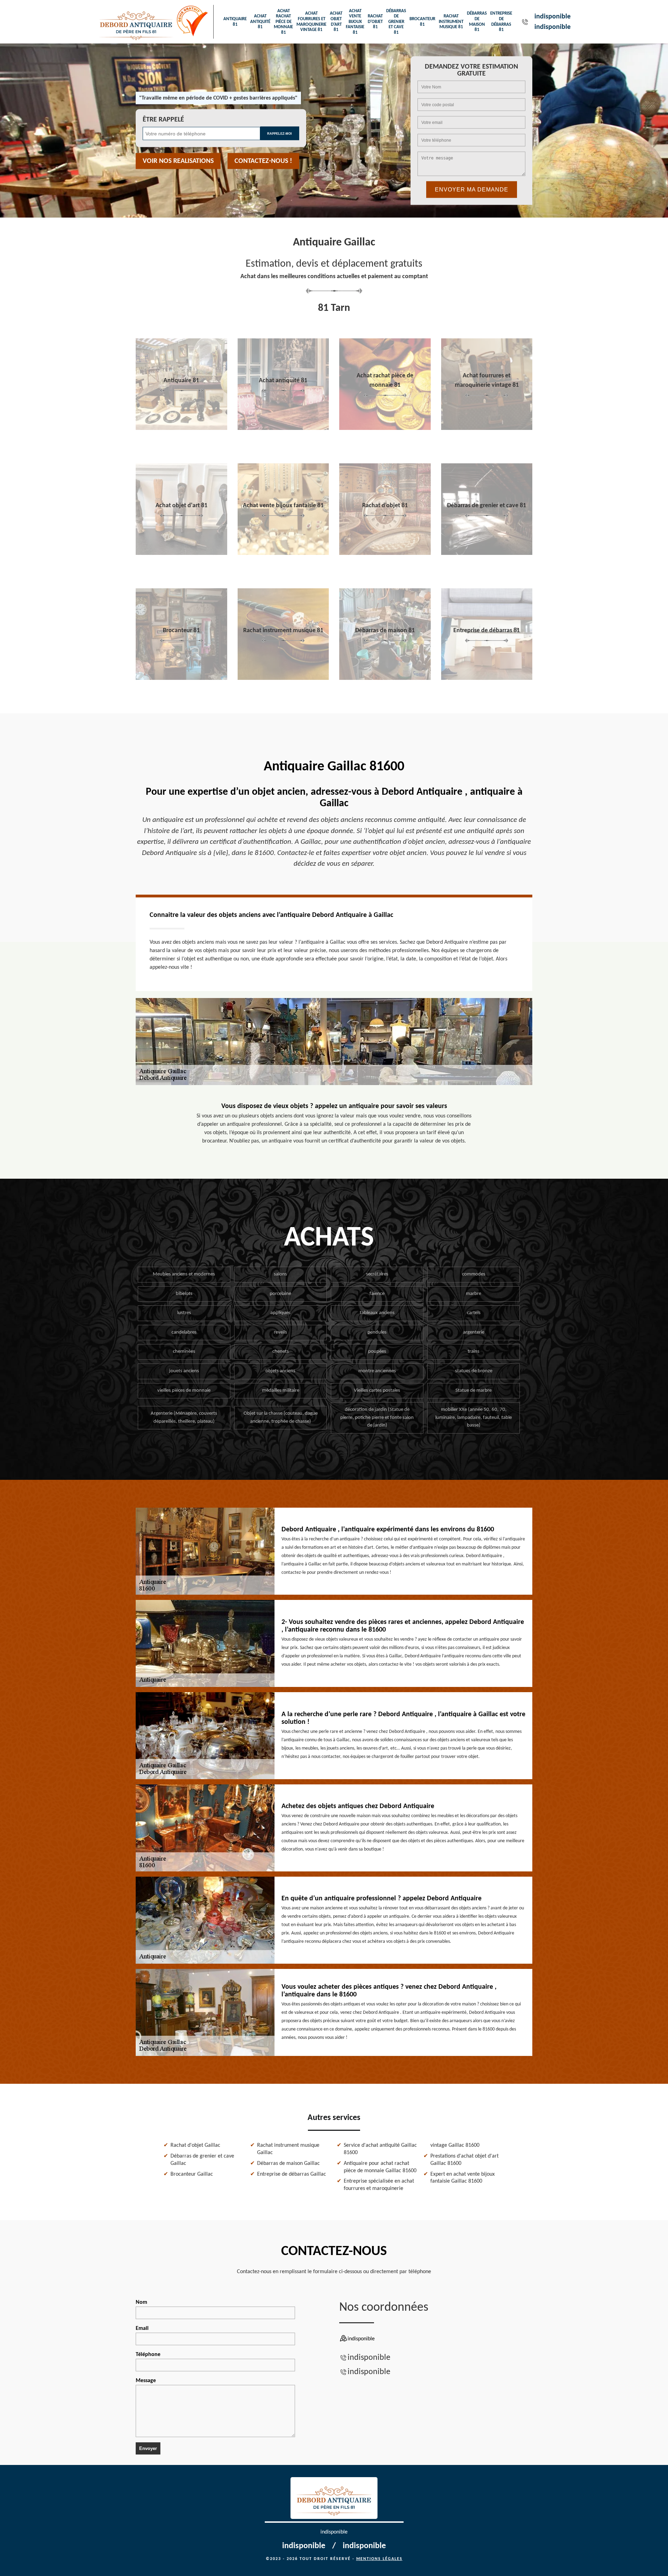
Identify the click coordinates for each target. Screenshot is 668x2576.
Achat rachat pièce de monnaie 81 (283, 22)
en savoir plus (181, 427)
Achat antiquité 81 (260, 22)
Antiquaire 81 (235, 22)
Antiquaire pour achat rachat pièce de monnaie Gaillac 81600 (380, 2167)
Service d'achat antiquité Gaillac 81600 (380, 2149)
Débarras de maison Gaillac (288, 2163)
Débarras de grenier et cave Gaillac (202, 2160)
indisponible (552, 17)
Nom (141, 2302)
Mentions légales (379, 2559)
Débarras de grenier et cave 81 (396, 22)
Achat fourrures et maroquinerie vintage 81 (311, 22)
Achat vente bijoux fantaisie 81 (355, 22)
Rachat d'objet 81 (375, 22)
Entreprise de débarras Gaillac (292, 2174)
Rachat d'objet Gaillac (195, 2145)
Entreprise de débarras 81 (501, 22)
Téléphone (148, 2355)
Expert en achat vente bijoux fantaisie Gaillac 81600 (463, 2178)
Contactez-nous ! (263, 161)
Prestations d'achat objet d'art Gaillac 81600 (464, 2160)
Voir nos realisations (178, 161)
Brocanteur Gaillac (192, 2174)
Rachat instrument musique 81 (451, 22)
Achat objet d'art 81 (336, 22)
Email (142, 2328)
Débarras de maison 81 (477, 22)
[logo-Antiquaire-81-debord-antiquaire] (136, 22)
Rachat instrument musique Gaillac (288, 2149)
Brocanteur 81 (422, 22)
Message (146, 2381)
